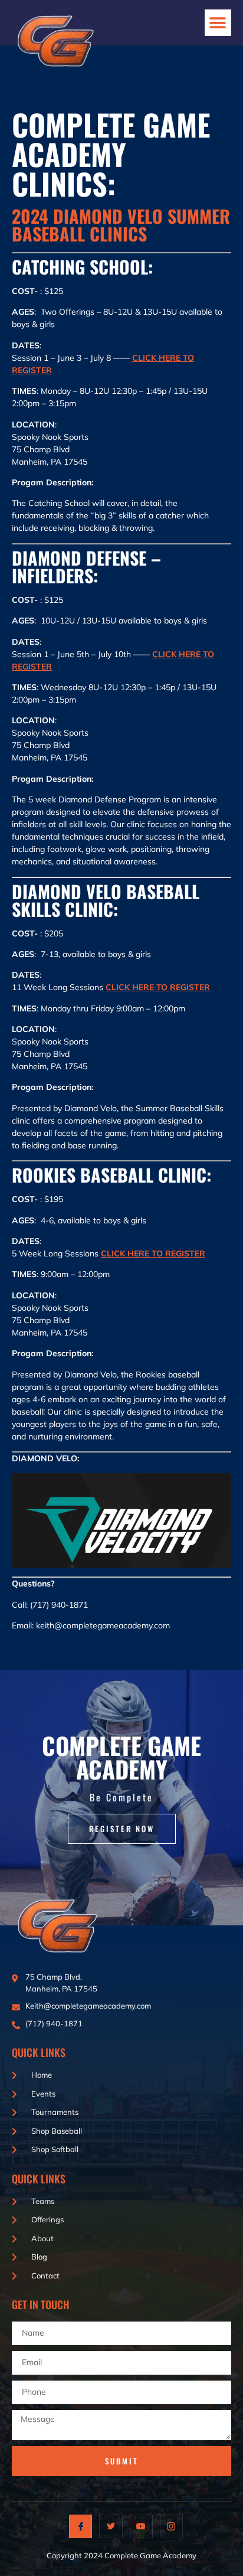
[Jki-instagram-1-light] (171, 2526)
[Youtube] (141, 2526)
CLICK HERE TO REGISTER (158, 987)
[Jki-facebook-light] (81, 2526)
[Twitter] (111, 2526)
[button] (218, 23)
